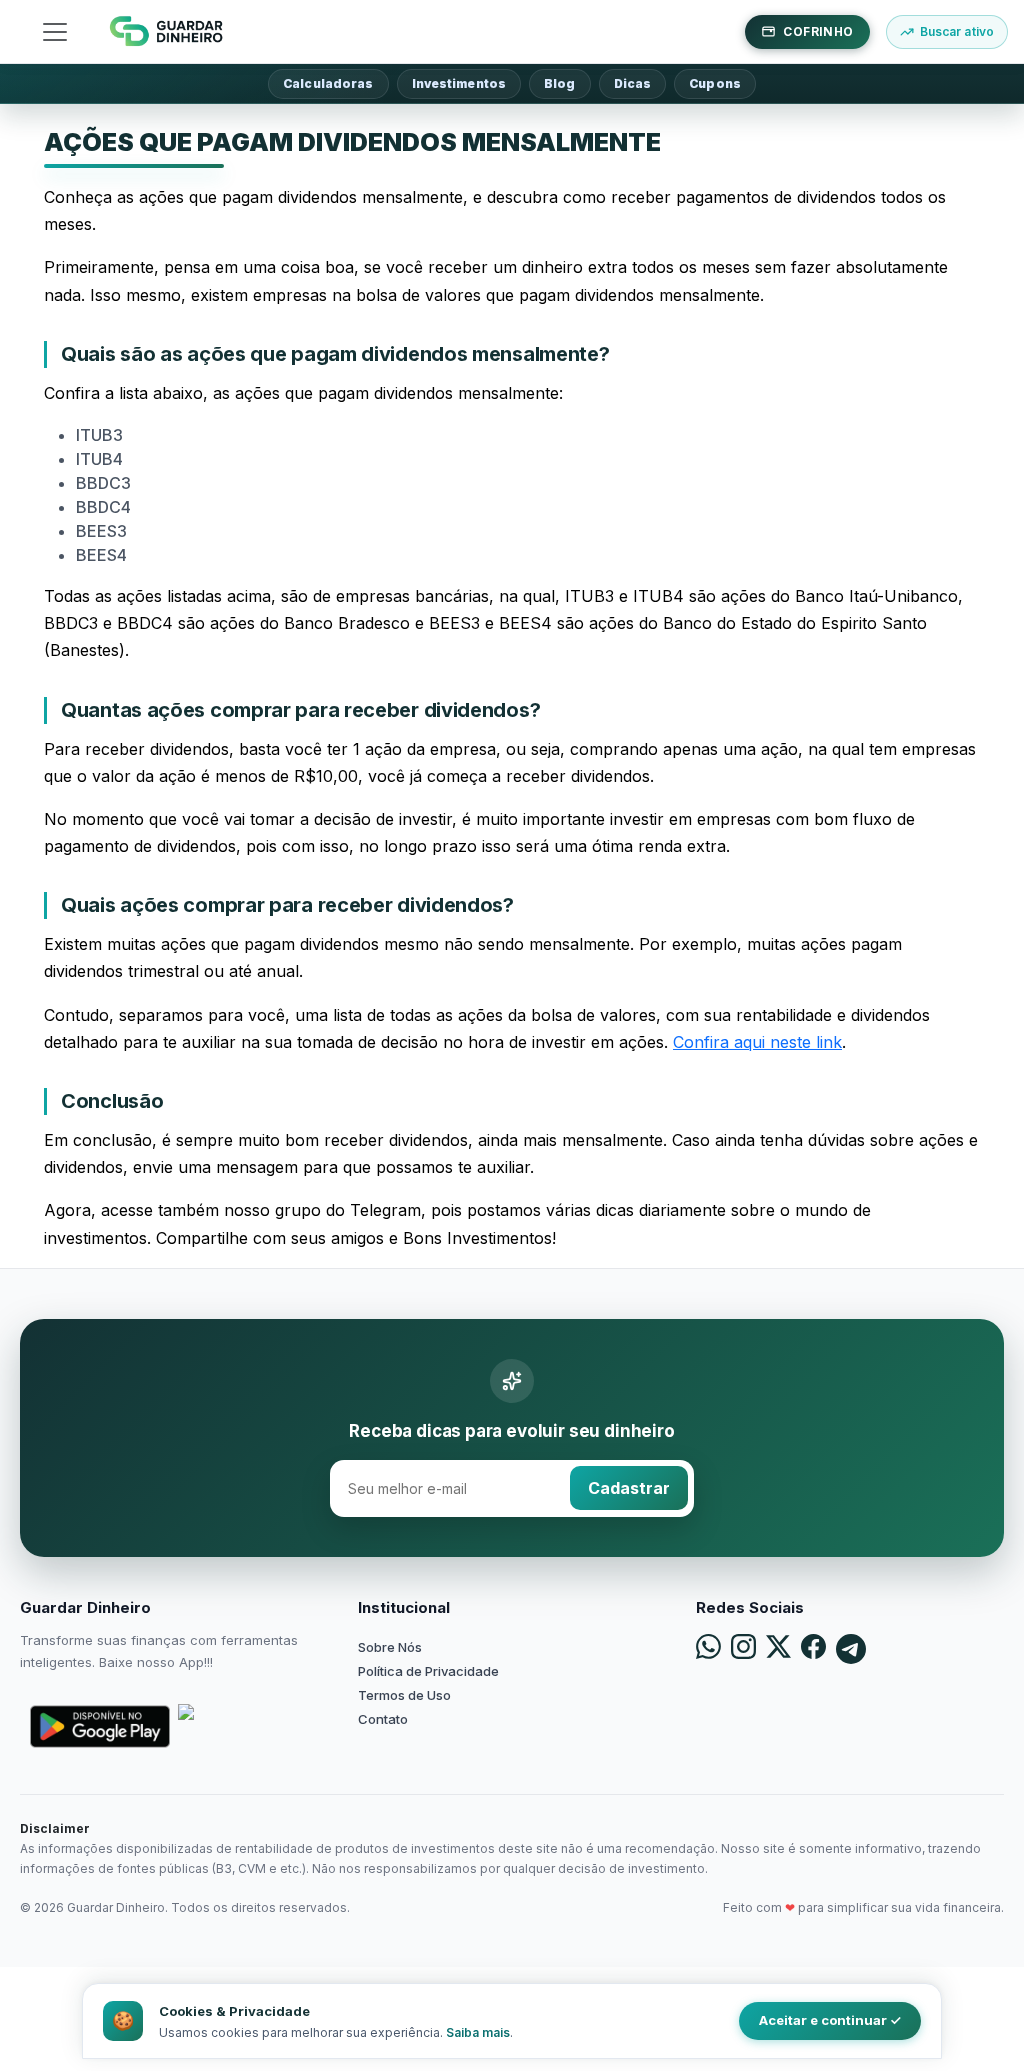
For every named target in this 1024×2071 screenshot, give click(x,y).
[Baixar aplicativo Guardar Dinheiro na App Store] (248, 1726)
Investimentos (459, 83)
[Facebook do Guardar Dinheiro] (813, 1649)
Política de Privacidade (428, 1671)
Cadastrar (629, 1488)
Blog (559, 83)
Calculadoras (328, 83)
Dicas (633, 83)
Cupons (715, 83)
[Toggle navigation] (55, 32)
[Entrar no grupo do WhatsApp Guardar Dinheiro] (708, 1649)
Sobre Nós (390, 1647)
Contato (383, 1719)
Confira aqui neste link (757, 1042)
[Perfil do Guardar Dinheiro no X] (778, 1649)
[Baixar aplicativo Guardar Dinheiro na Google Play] (100, 1726)
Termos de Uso (404, 1695)
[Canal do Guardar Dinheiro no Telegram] (851, 1649)
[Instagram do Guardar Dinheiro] (743, 1649)
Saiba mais (478, 2032)
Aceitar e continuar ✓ (830, 2020)
